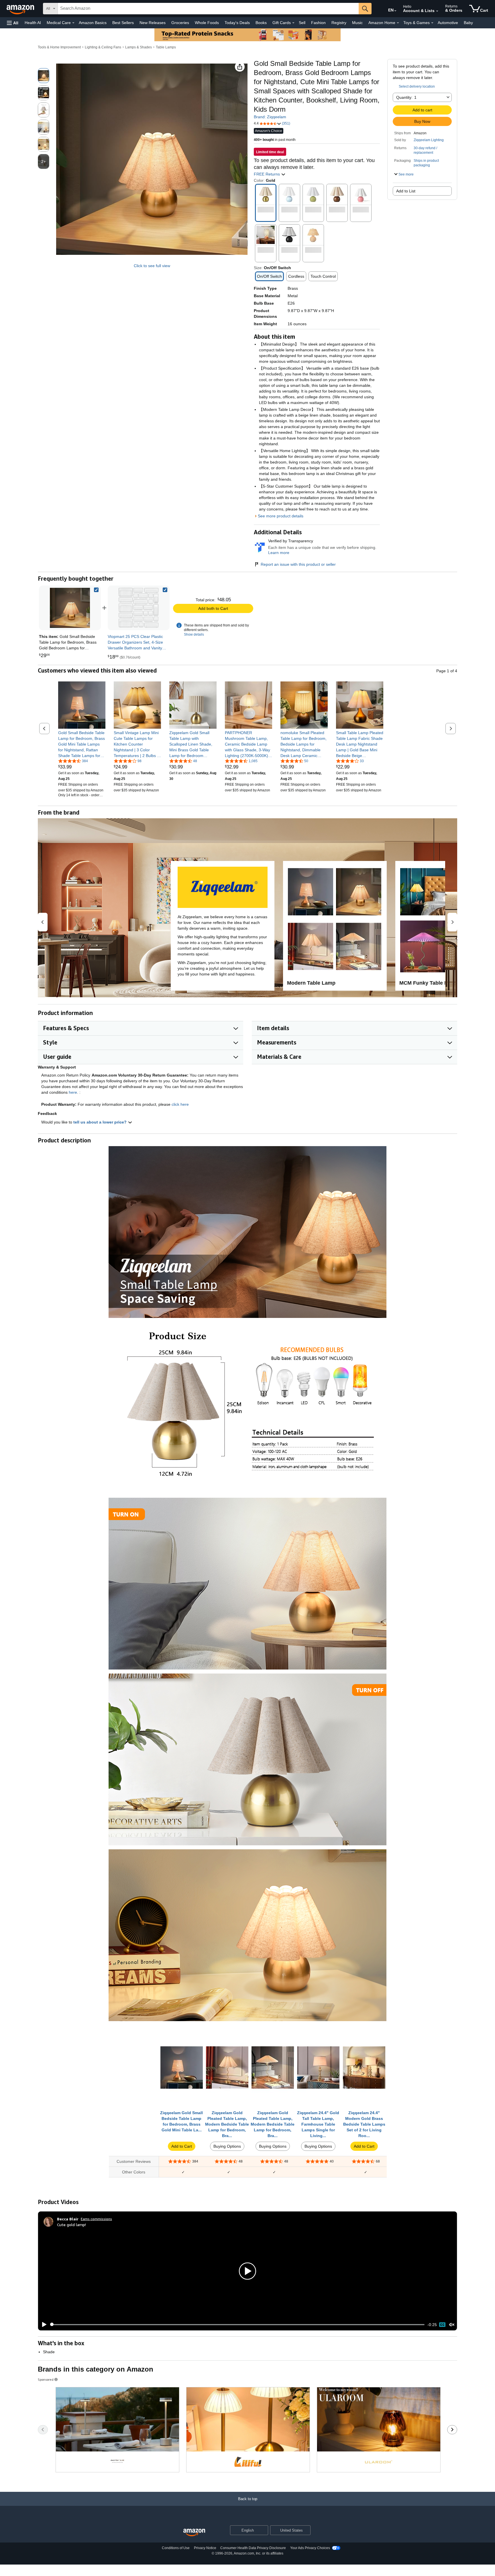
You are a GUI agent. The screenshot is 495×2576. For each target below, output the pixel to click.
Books (261, 23)
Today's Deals (237, 23)
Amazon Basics (93, 23)
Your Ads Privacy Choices (310, 2548)
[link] (139, 608)
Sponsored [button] (46, 2379)
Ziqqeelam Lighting (429, 140)
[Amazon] (21, 9)
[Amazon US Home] (194, 2533)
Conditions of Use (176, 2548)
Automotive (448, 23)
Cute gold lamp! (71, 2225)
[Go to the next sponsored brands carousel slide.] (452, 2430)
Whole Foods (207, 23)
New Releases (153, 23)
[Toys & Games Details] (432, 23)
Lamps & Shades (139, 47)
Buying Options (227, 2146)
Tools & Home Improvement (59, 47)
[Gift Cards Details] (293, 23)
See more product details (281, 516)
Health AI (33, 23)
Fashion (318, 23)
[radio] (44, 76)
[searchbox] (208, 9)
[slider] (237, 2325)
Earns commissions (96, 2219)
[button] (13, 23)
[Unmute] (452, 2324)
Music (357, 23)
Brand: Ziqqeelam (270, 117)
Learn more (279, 553)
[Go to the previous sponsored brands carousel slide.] (43, 2430)
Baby (468, 23)
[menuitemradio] (442, 2325)
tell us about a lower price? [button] (101, 1122)
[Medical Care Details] (73, 23)
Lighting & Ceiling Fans (103, 47)
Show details (194, 634)
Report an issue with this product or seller (298, 564)
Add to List (406, 191)
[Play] (43, 2325)
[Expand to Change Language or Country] (395, 11)
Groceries (180, 23)
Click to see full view (152, 266)
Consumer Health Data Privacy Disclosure (253, 2548)
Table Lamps (166, 47)
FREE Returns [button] (267, 174)
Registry (339, 23)
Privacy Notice (205, 2548)
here (73, 1092)
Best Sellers (123, 23)
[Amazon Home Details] (398, 23)
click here (180, 1104)
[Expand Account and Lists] (437, 11)
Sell (302, 23)
